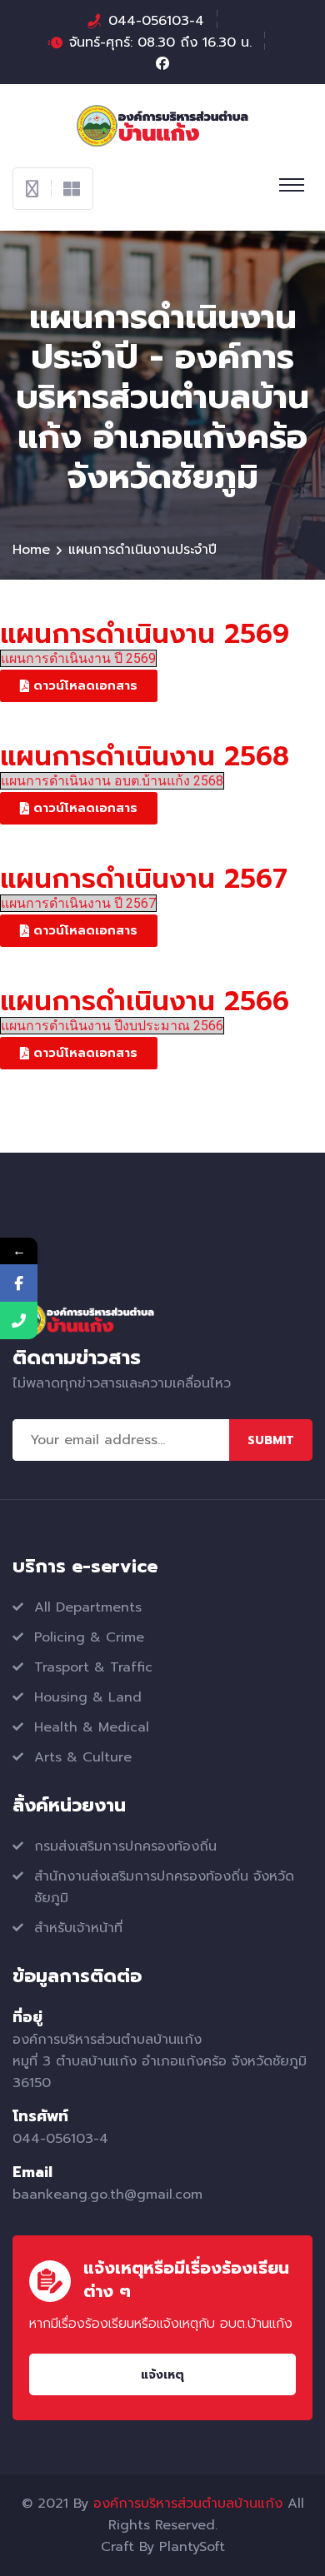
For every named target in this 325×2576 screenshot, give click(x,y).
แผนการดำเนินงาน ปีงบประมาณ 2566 (112, 1026)
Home (31, 550)
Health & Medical (92, 1727)
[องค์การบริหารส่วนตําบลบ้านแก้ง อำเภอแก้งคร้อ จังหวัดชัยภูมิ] (163, 125)
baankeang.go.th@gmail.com (107, 2195)
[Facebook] (19, 1283)
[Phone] (19, 1320)
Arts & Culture (83, 1757)
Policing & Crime (89, 1637)
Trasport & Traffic (93, 1667)
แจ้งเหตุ (162, 2375)
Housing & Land (88, 1697)
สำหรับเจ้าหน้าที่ (78, 1928)
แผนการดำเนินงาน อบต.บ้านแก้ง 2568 (112, 781)
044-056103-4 (156, 21)
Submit (271, 1440)
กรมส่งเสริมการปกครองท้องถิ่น (125, 1846)
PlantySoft (192, 2547)
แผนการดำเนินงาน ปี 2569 (78, 658)
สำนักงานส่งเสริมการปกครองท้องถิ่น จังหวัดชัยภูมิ (164, 1887)
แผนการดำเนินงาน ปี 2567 (78, 903)
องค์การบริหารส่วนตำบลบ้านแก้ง (188, 2504)
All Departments (88, 1607)
